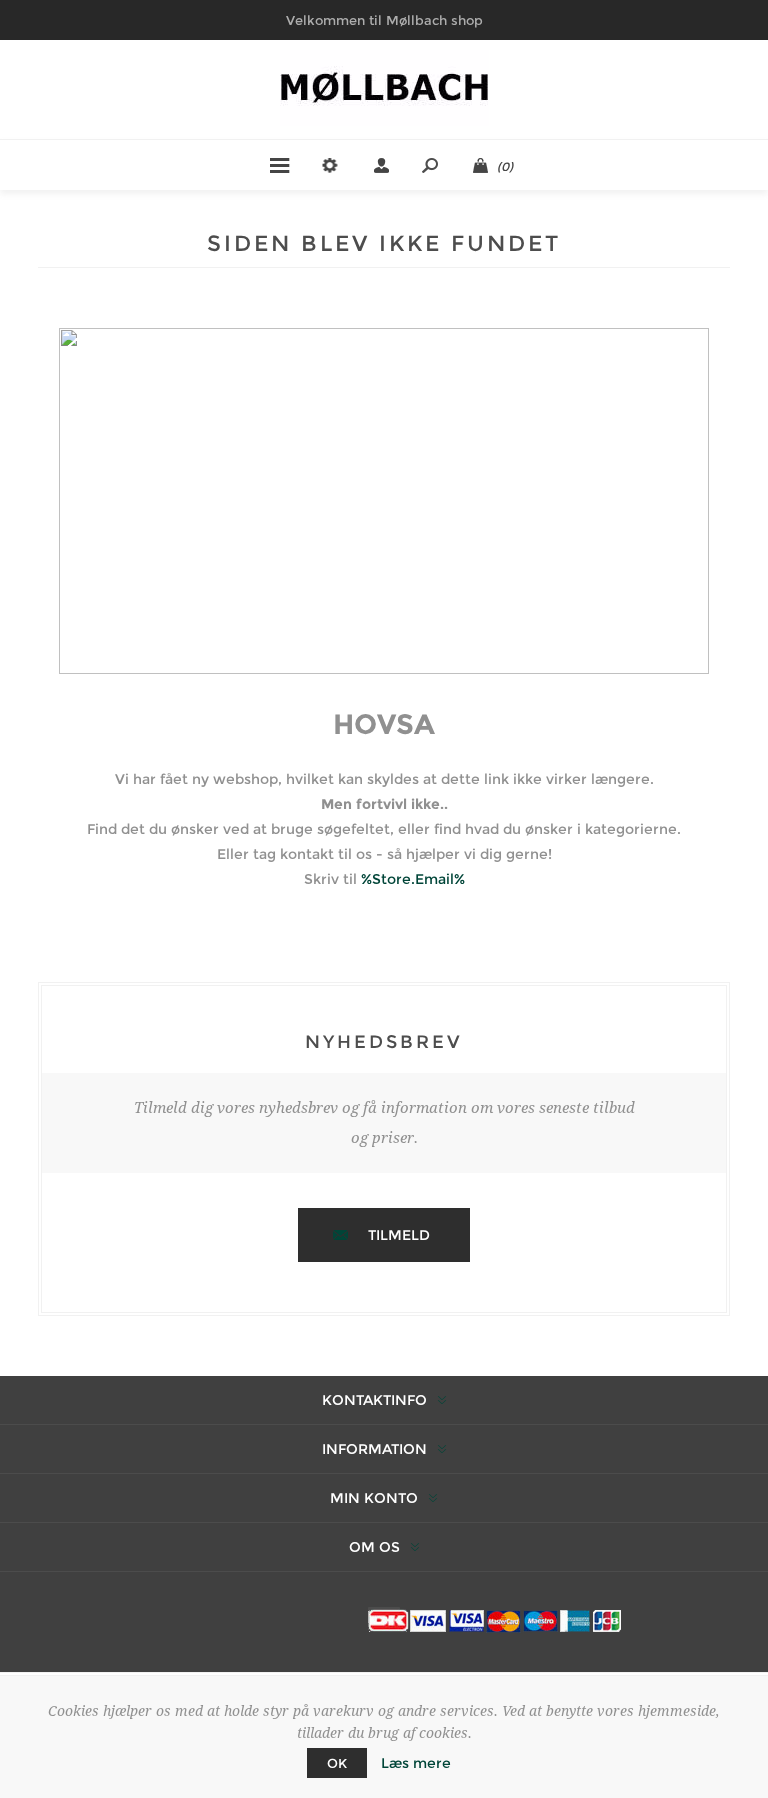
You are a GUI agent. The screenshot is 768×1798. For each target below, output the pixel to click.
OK (337, 1763)
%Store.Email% (413, 879)
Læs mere (416, 1763)
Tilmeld (399, 1235)
